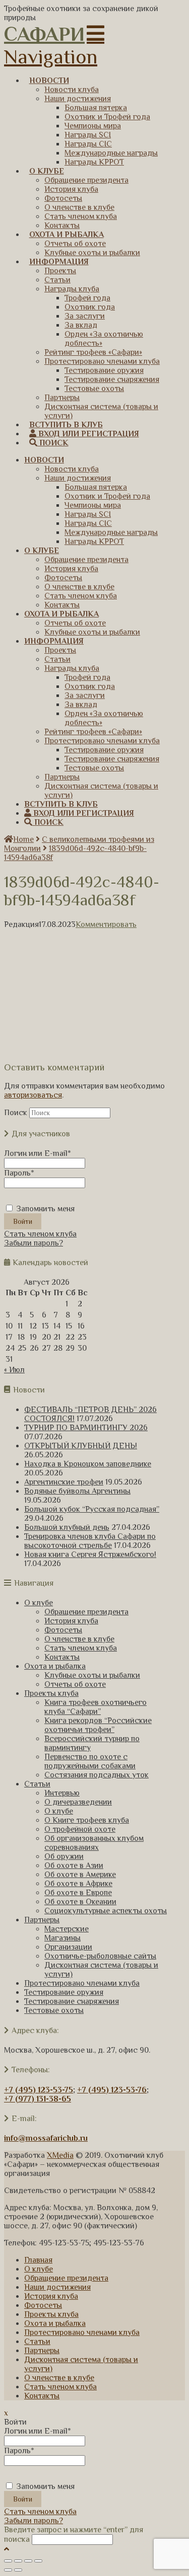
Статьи (37, 1784)
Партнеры (42, 1920)
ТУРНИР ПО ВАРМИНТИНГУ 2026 (86, 1428)
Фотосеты (63, 1630)
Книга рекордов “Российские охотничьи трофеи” (98, 1725)
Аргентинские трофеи (64, 1482)
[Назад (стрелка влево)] (8, 2570)
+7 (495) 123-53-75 (39, 2090)
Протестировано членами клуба (82, 1983)
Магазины (62, 1938)
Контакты (62, 1657)
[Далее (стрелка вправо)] (18, 2570)
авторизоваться (33, 1095)
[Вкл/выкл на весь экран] (28, 2561)
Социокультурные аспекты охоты (106, 1911)
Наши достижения (57, 2287)
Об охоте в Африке (78, 1884)
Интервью (62, 1793)
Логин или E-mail (38, 1153)
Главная (38, 2260)
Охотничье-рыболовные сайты (100, 1956)
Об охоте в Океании (80, 1902)
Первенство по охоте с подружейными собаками (90, 1761)
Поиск (16, 1113)
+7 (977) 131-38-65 (38, 2099)
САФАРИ (44, 34)
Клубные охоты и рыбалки (92, 1675)
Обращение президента (86, 1612)
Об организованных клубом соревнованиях (94, 1843)
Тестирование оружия (64, 1992)
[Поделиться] (18, 2561)
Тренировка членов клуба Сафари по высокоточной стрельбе (90, 1541)
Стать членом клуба (40, 1234)
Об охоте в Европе (78, 1893)
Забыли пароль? (34, 1243)
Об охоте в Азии (74, 1865)
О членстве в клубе (79, 1639)
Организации (68, 1947)
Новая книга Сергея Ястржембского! (90, 1554)
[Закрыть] (8, 2561)
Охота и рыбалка (55, 1666)
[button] (54, 45)
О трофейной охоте (80, 1829)
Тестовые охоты (54, 2010)
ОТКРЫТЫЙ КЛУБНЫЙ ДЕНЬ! (81, 1446)
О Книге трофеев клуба (87, 1820)
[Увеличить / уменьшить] (38, 2561)
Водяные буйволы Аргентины (77, 1491)
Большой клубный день (67, 1527)
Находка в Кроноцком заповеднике (88, 1464)
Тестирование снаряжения (72, 2001)
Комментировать (106, 924)
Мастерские (67, 1929)
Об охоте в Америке (80, 1875)
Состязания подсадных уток (97, 1775)
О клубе (39, 1603)
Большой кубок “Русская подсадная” (92, 1509)
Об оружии (64, 1856)
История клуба (71, 1621)
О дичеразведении (78, 1802)
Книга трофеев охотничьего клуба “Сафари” (96, 1707)
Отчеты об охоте (75, 1684)
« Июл (14, 1370)
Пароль (19, 1173)
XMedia (60, 2155)
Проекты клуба (51, 1693)
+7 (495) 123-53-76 (112, 2090)
